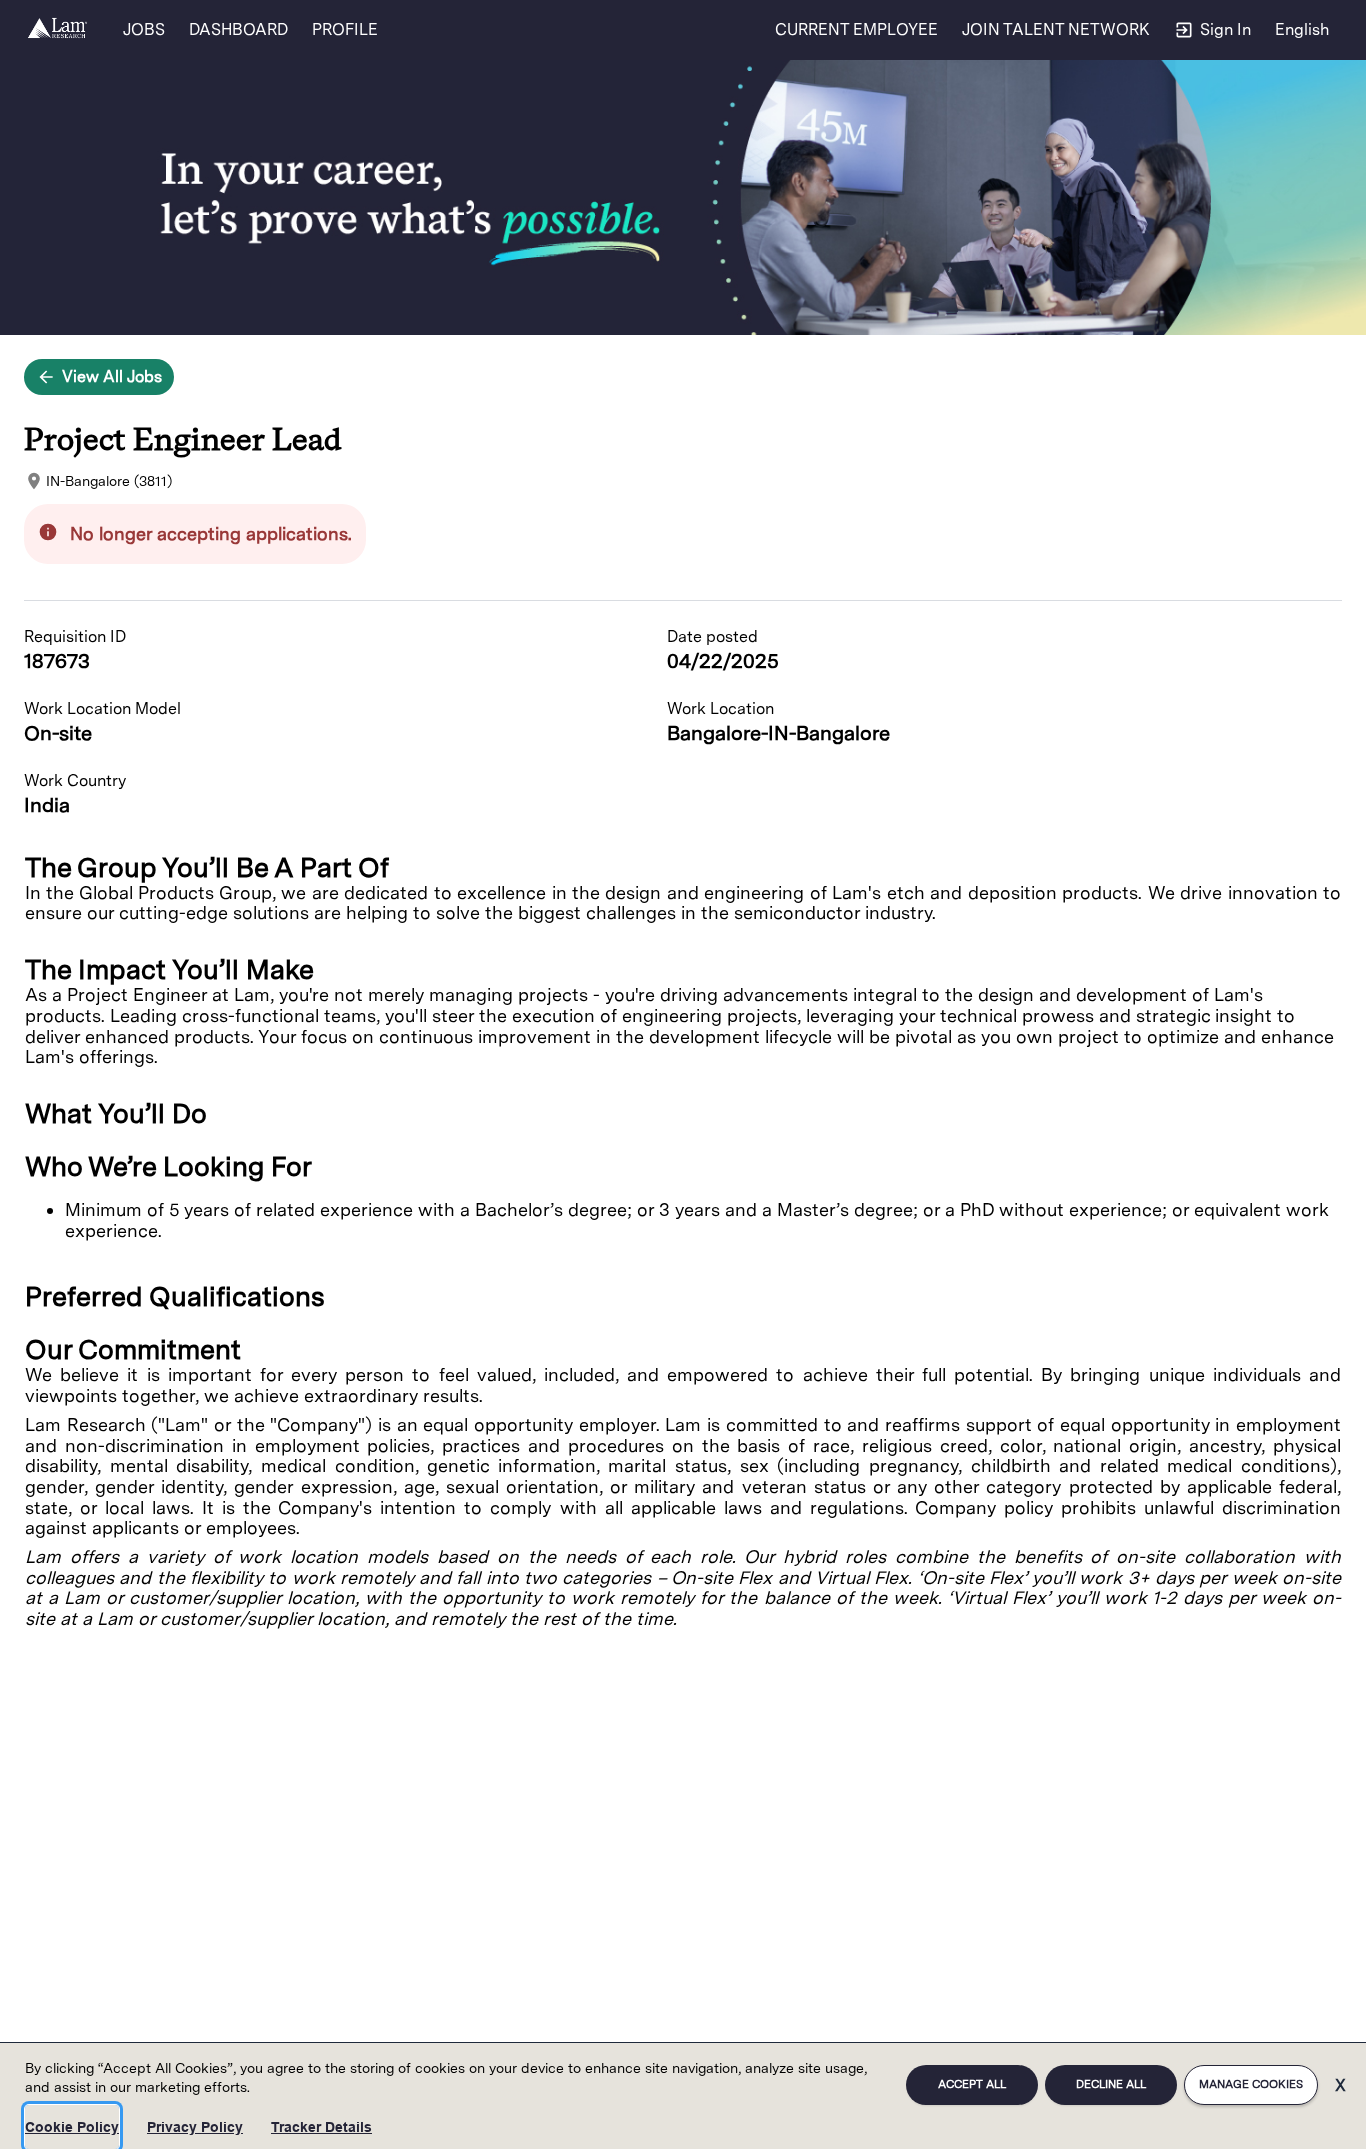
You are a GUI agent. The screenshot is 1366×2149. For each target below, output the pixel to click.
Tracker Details (321, 2127)
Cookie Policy (72, 2127)
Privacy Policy (195, 2127)
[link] (57, 30)
